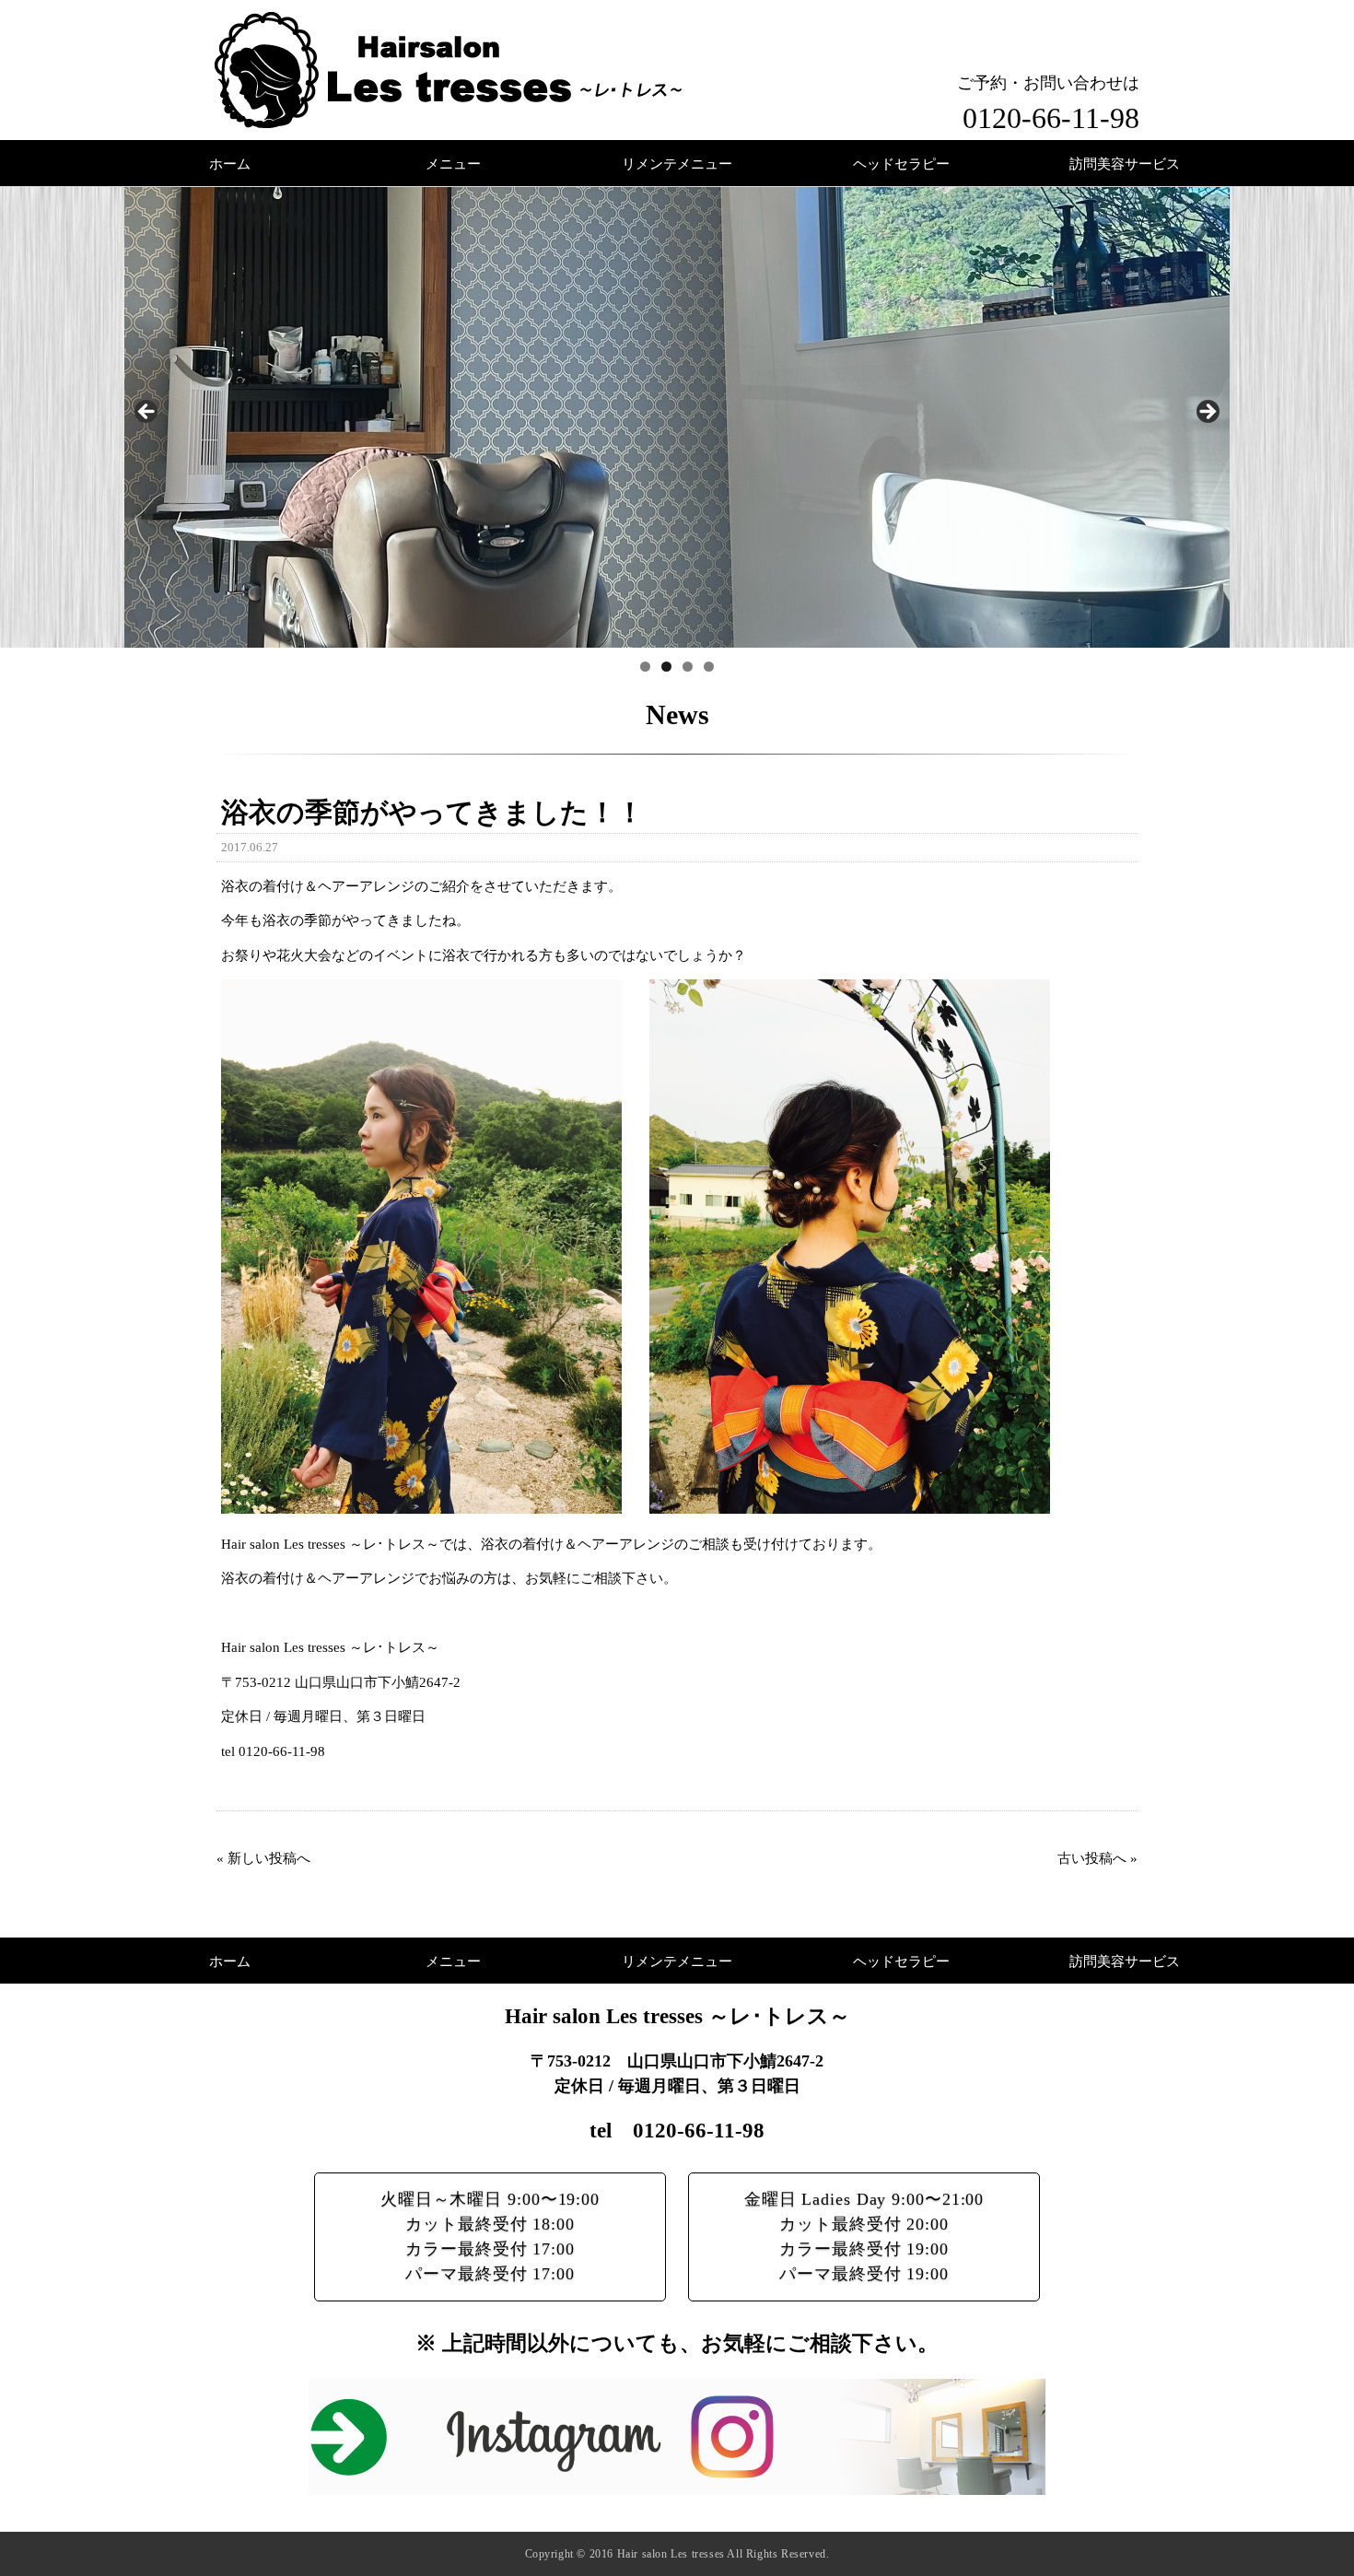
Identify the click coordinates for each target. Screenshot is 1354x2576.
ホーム (230, 164)
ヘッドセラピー (901, 164)
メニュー (453, 164)
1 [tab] (645, 667)
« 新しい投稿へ (263, 1858)
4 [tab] (709, 667)
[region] (677, 417)
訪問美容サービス (1125, 164)
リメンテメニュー (677, 164)
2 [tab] (666, 667)
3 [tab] (688, 667)
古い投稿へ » (1097, 1858)
